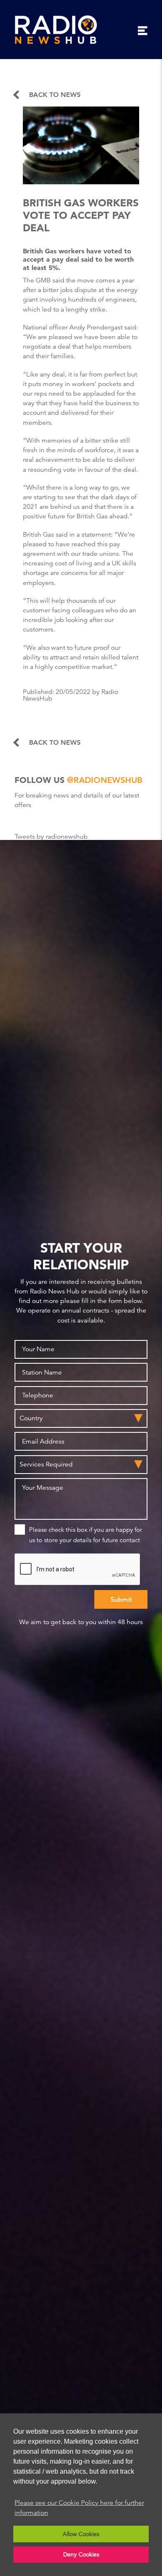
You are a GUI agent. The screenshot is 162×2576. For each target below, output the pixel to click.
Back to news (55, 95)
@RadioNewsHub (105, 780)
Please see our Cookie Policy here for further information (79, 2508)
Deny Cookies (81, 2554)
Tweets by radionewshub (51, 837)
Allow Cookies (81, 2534)
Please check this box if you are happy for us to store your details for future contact (86, 1535)
